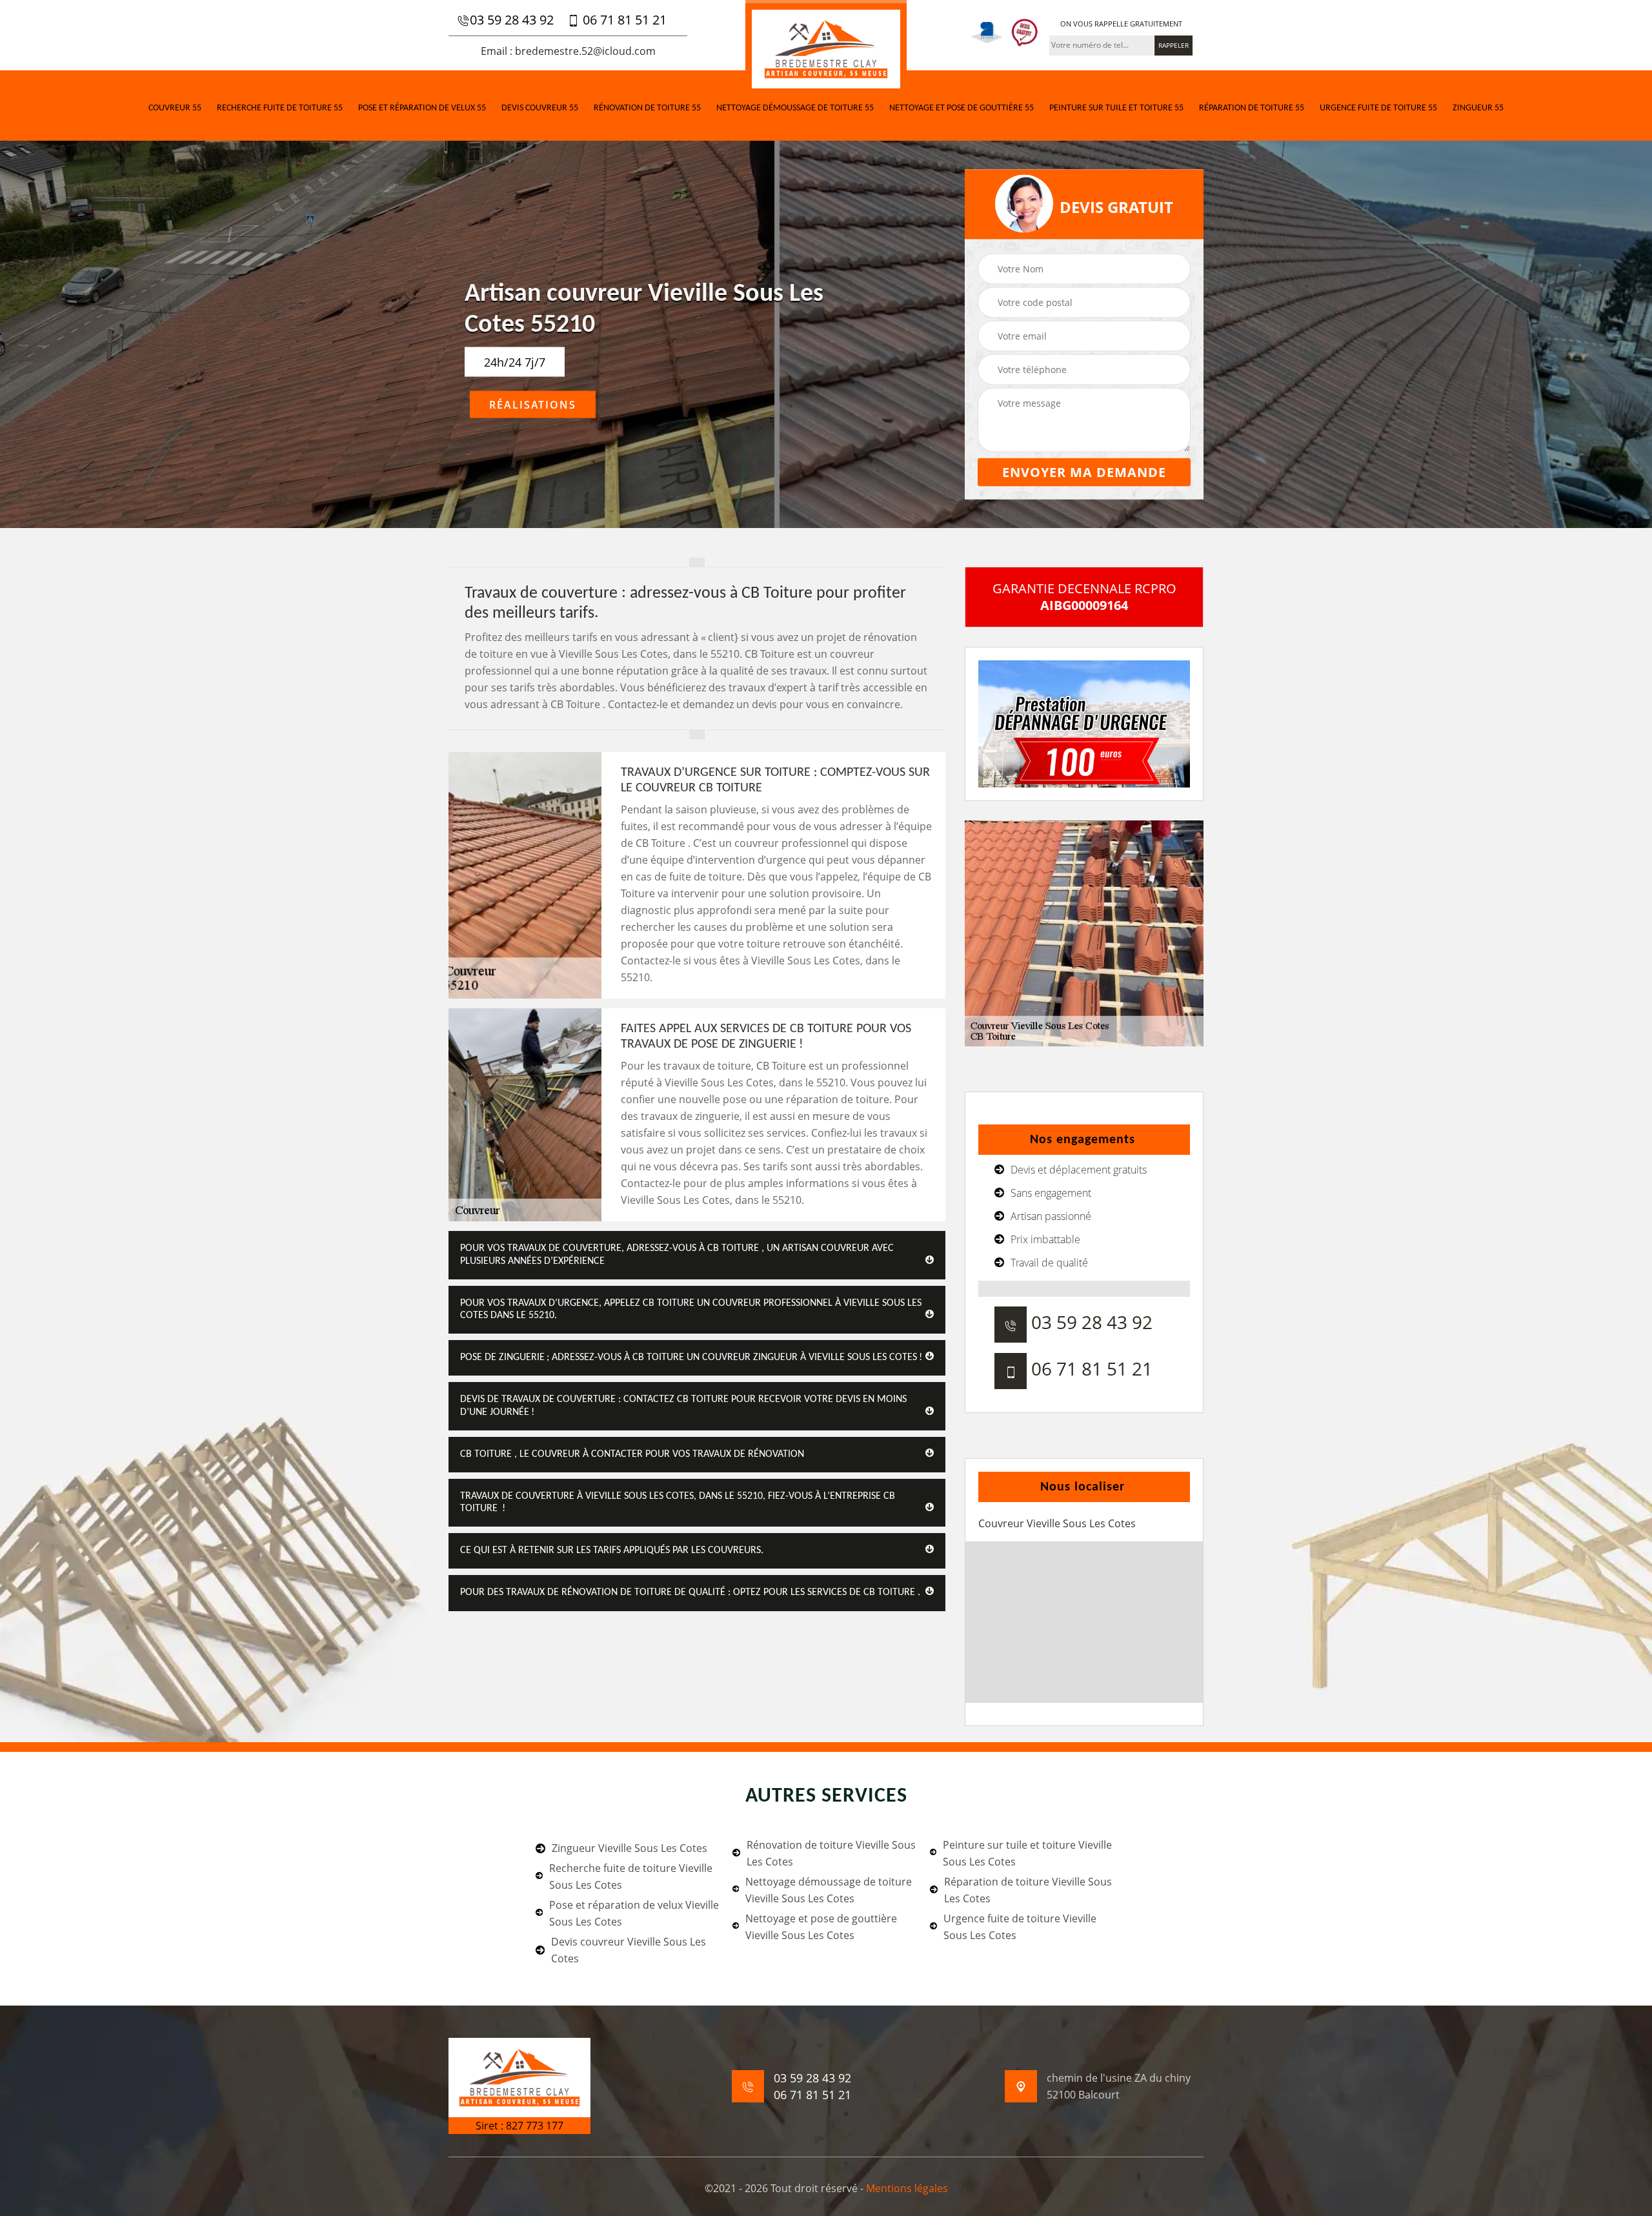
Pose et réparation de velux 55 (422, 108)
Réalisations (533, 405)
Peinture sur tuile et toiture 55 (1116, 108)
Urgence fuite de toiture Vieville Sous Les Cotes (1020, 1927)
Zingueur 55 (1478, 108)
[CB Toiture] (826, 47)
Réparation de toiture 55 (1252, 108)
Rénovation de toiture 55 (647, 108)
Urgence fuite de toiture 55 (1378, 108)
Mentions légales (907, 2188)
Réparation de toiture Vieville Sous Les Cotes (1028, 1890)
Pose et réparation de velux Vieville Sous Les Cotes (634, 1913)
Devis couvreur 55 (540, 108)
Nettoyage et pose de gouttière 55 (962, 108)
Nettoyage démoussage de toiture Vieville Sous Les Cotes (829, 1890)
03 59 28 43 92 (512, 20)
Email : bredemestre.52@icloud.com (568, 51)
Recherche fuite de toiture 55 (280, 108)
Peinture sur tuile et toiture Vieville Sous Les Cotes (1027, 1853)
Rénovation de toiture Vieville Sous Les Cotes (831, 1853)
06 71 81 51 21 (623, 20)
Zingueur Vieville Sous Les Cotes (630, 1848)
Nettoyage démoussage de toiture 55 (795, 108)
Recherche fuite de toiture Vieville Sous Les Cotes (631, 1876)
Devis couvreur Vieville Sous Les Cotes (629, 1950)
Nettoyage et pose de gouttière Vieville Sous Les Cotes (821, 1927)
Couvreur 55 (175, 108)
